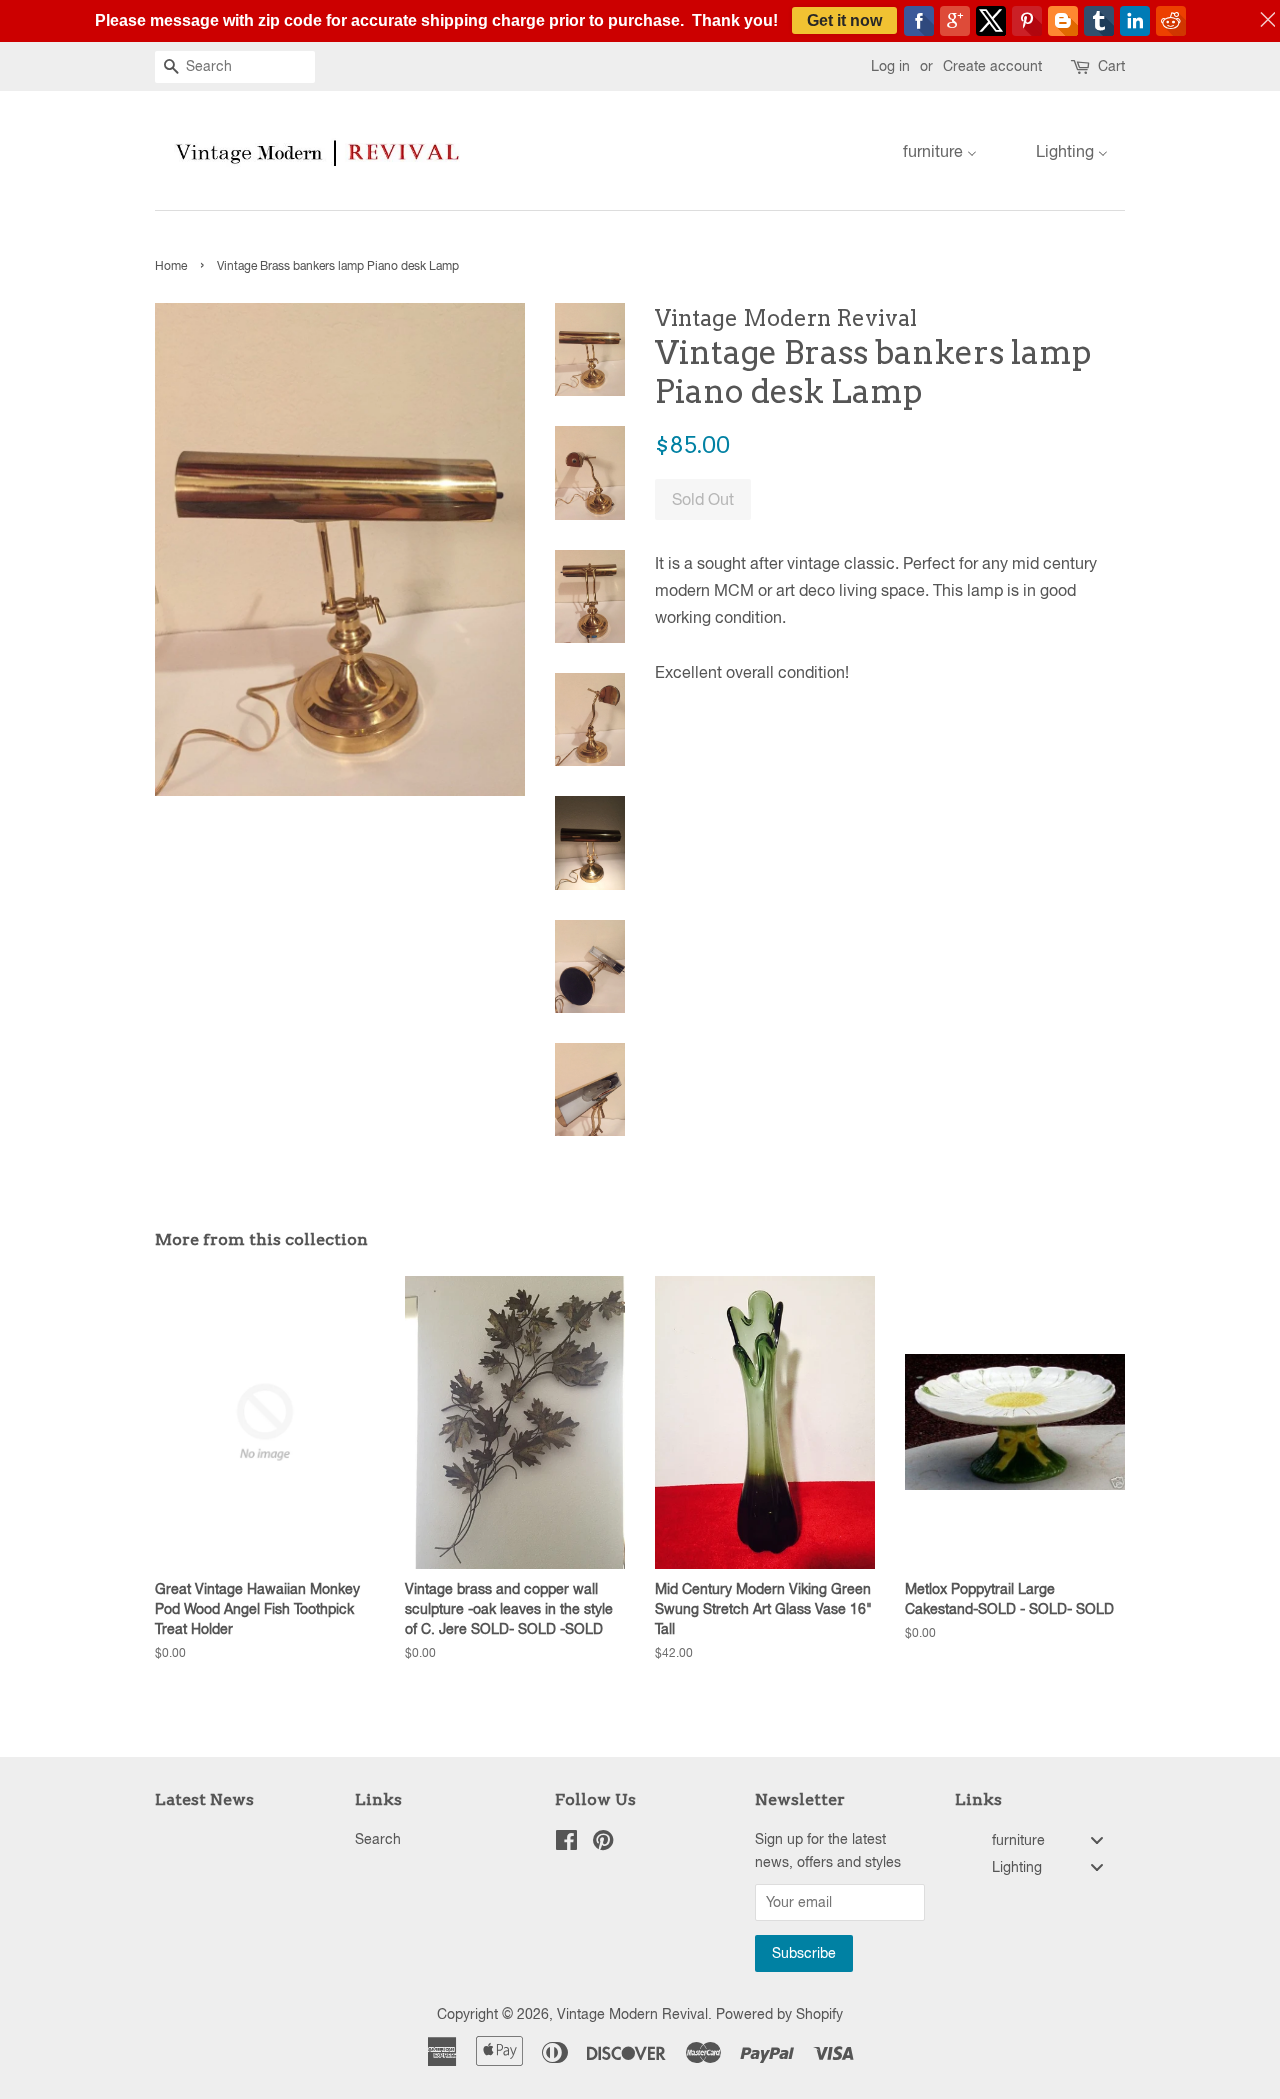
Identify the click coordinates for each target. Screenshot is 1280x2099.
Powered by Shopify (779, 2014)
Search (378, 1839)
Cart (1111, 66)
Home (171, 266)
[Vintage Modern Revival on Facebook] (566, 1844)
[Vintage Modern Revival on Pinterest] (603, 1844)
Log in (890, 66)
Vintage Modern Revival (632, 2014)
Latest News (204, 1799)
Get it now (844, 20)
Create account (992, 66)
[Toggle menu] (1097, 1839)
